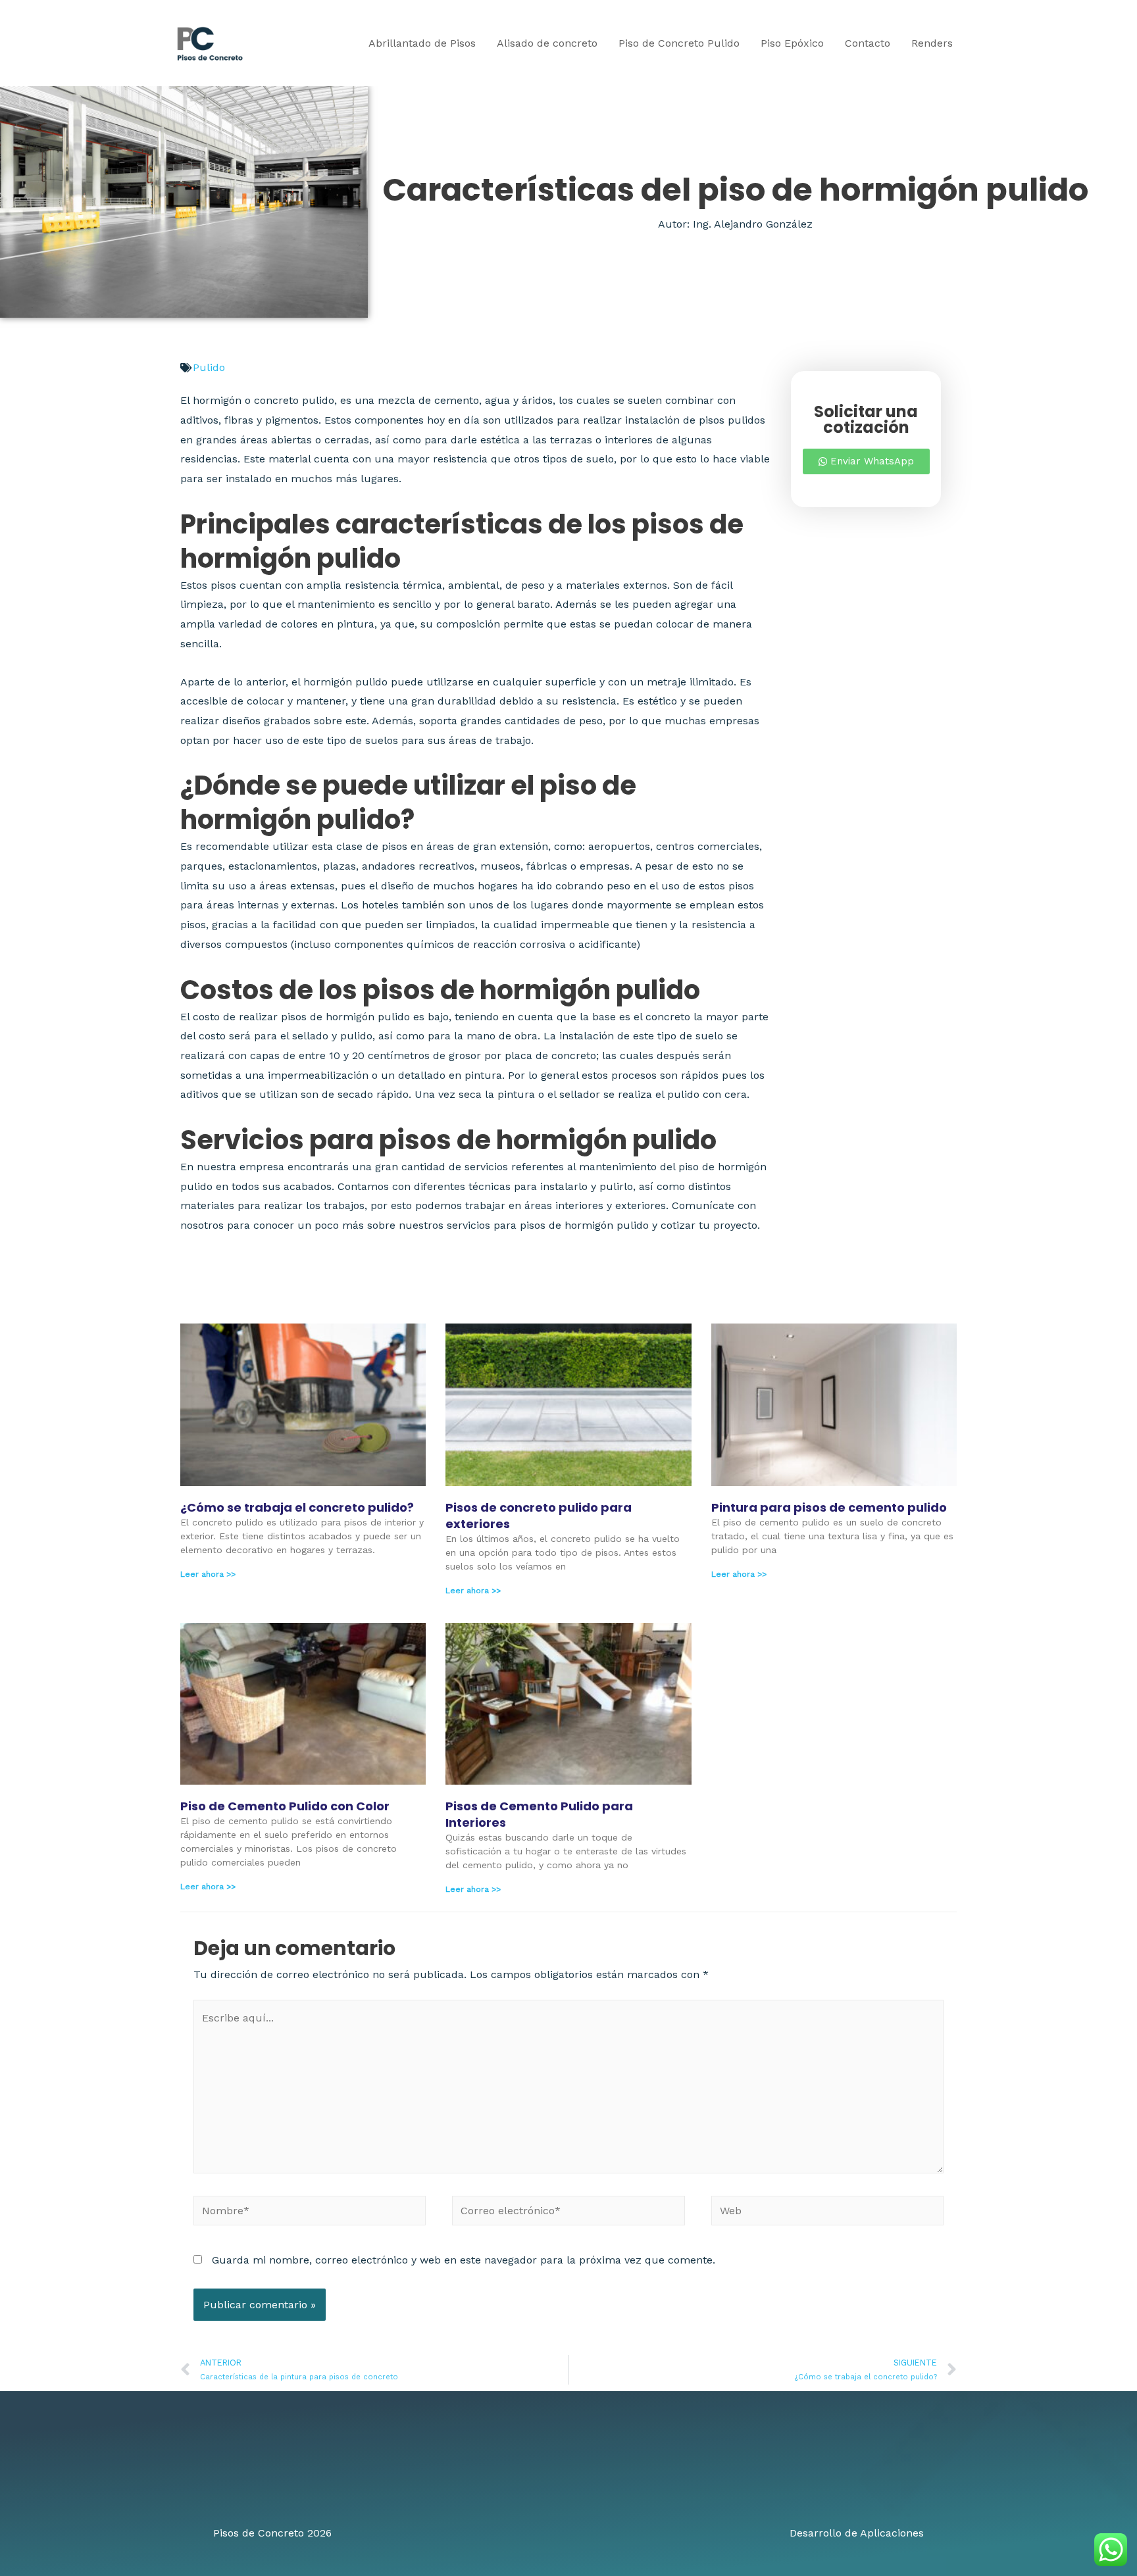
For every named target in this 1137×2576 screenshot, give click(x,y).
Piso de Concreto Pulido (679, 43)
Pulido (209, 367)
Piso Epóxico (792, 43)
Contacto (868, 43)
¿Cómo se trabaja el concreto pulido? (297, 1507)
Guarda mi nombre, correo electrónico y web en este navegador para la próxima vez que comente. (464, 2260)
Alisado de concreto (547, 43)
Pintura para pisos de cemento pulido (829, 1507)
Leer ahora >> (208, 1574)
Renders (932, 43)
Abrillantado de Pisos (422, 43)
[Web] (827, 2213)
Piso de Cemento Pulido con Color (285, 1806)
